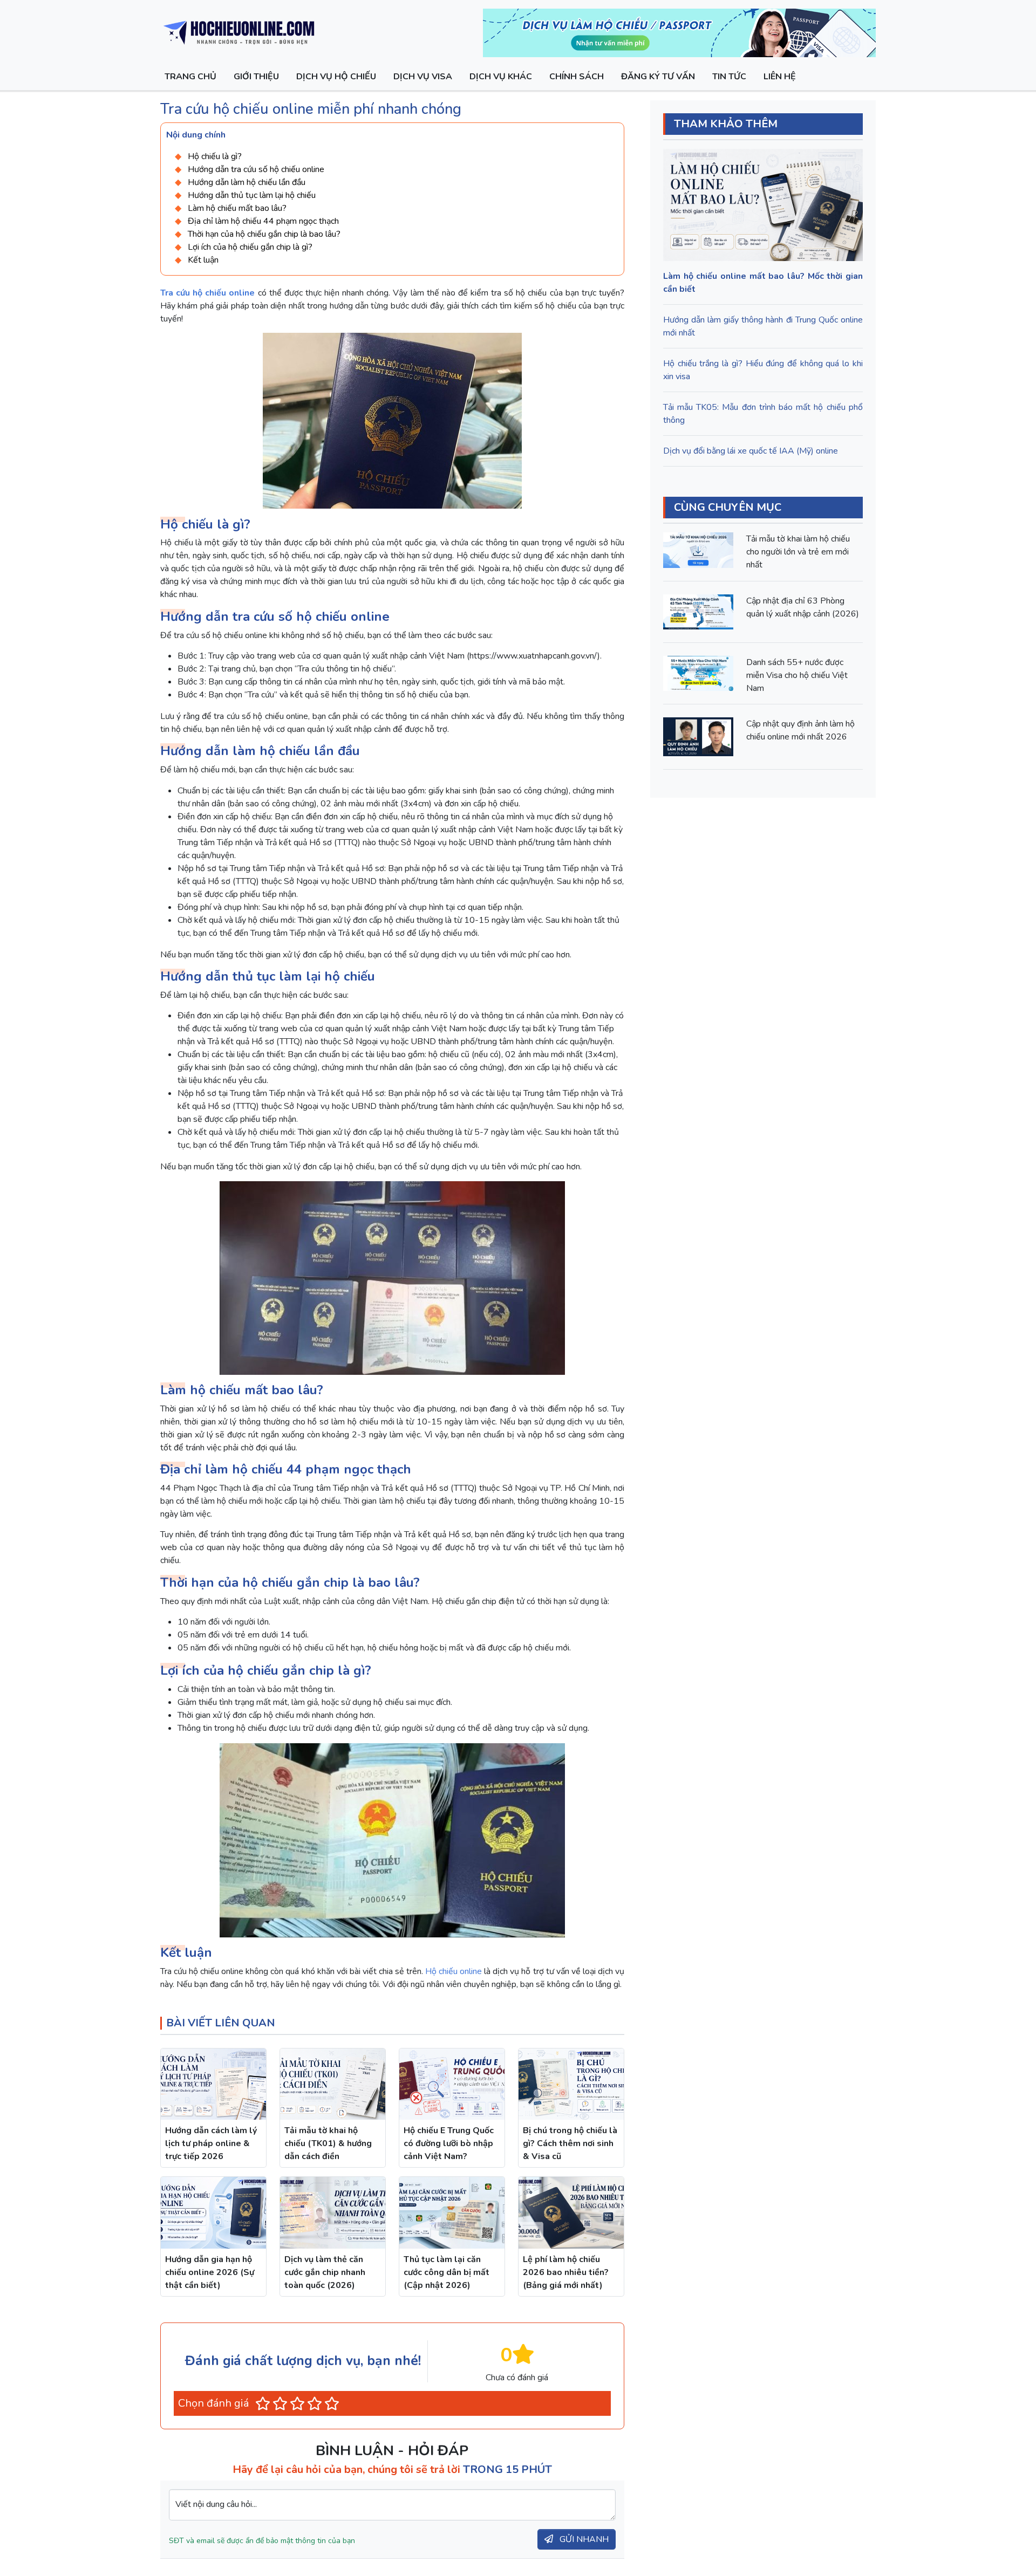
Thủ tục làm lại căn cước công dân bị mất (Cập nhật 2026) (447, 2272)
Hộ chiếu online (454, 1971)
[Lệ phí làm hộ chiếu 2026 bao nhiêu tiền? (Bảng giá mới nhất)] (571, 2213)
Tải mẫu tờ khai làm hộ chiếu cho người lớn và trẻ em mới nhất (798, 552)
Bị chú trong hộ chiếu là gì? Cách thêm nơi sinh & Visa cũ (570, 2143)
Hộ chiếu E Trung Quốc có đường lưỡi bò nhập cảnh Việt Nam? (449, 2143)
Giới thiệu (256, 77)
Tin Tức (729, 77)
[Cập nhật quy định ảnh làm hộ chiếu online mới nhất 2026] (698, 737)
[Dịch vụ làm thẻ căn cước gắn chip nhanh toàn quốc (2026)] (333, 2213)
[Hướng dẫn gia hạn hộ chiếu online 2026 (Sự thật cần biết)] (213, 2213)
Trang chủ (190, 77)
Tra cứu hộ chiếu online (207, 293)
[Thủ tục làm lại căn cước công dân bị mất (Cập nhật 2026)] (452, 2213)
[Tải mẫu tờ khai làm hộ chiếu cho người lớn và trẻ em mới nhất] (698, 550)
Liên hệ (780, 77)
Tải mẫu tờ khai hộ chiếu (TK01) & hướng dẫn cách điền (328, 2143)
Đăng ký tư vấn (658, 77)
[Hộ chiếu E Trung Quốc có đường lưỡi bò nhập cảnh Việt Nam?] (452, 2084)
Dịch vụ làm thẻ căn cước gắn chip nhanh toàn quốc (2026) (325, 2272)
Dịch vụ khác (501, 77)
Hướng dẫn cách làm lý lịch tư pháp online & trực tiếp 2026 (211, 2143)
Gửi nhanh (583, 2539)
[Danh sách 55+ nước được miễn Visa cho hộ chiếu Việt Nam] (698, 673)
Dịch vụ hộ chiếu (336, 77)
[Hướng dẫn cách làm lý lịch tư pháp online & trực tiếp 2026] (213, 2084)
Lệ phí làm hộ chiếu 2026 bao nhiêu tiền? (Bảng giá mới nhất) (566, 2272)
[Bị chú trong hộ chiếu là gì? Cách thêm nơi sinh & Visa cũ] (571, 2084)
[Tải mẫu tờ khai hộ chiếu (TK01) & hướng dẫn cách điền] (333, 2084)
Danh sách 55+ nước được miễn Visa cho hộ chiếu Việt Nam (797, 675)
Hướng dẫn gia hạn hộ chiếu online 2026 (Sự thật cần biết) (210, 2272)
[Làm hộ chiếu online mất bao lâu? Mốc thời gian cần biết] (763, 205)
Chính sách (577, 77)
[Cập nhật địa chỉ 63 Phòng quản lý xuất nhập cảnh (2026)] (698, 611)
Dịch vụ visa (423, 77)
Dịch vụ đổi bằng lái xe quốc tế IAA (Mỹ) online (751, 451)
